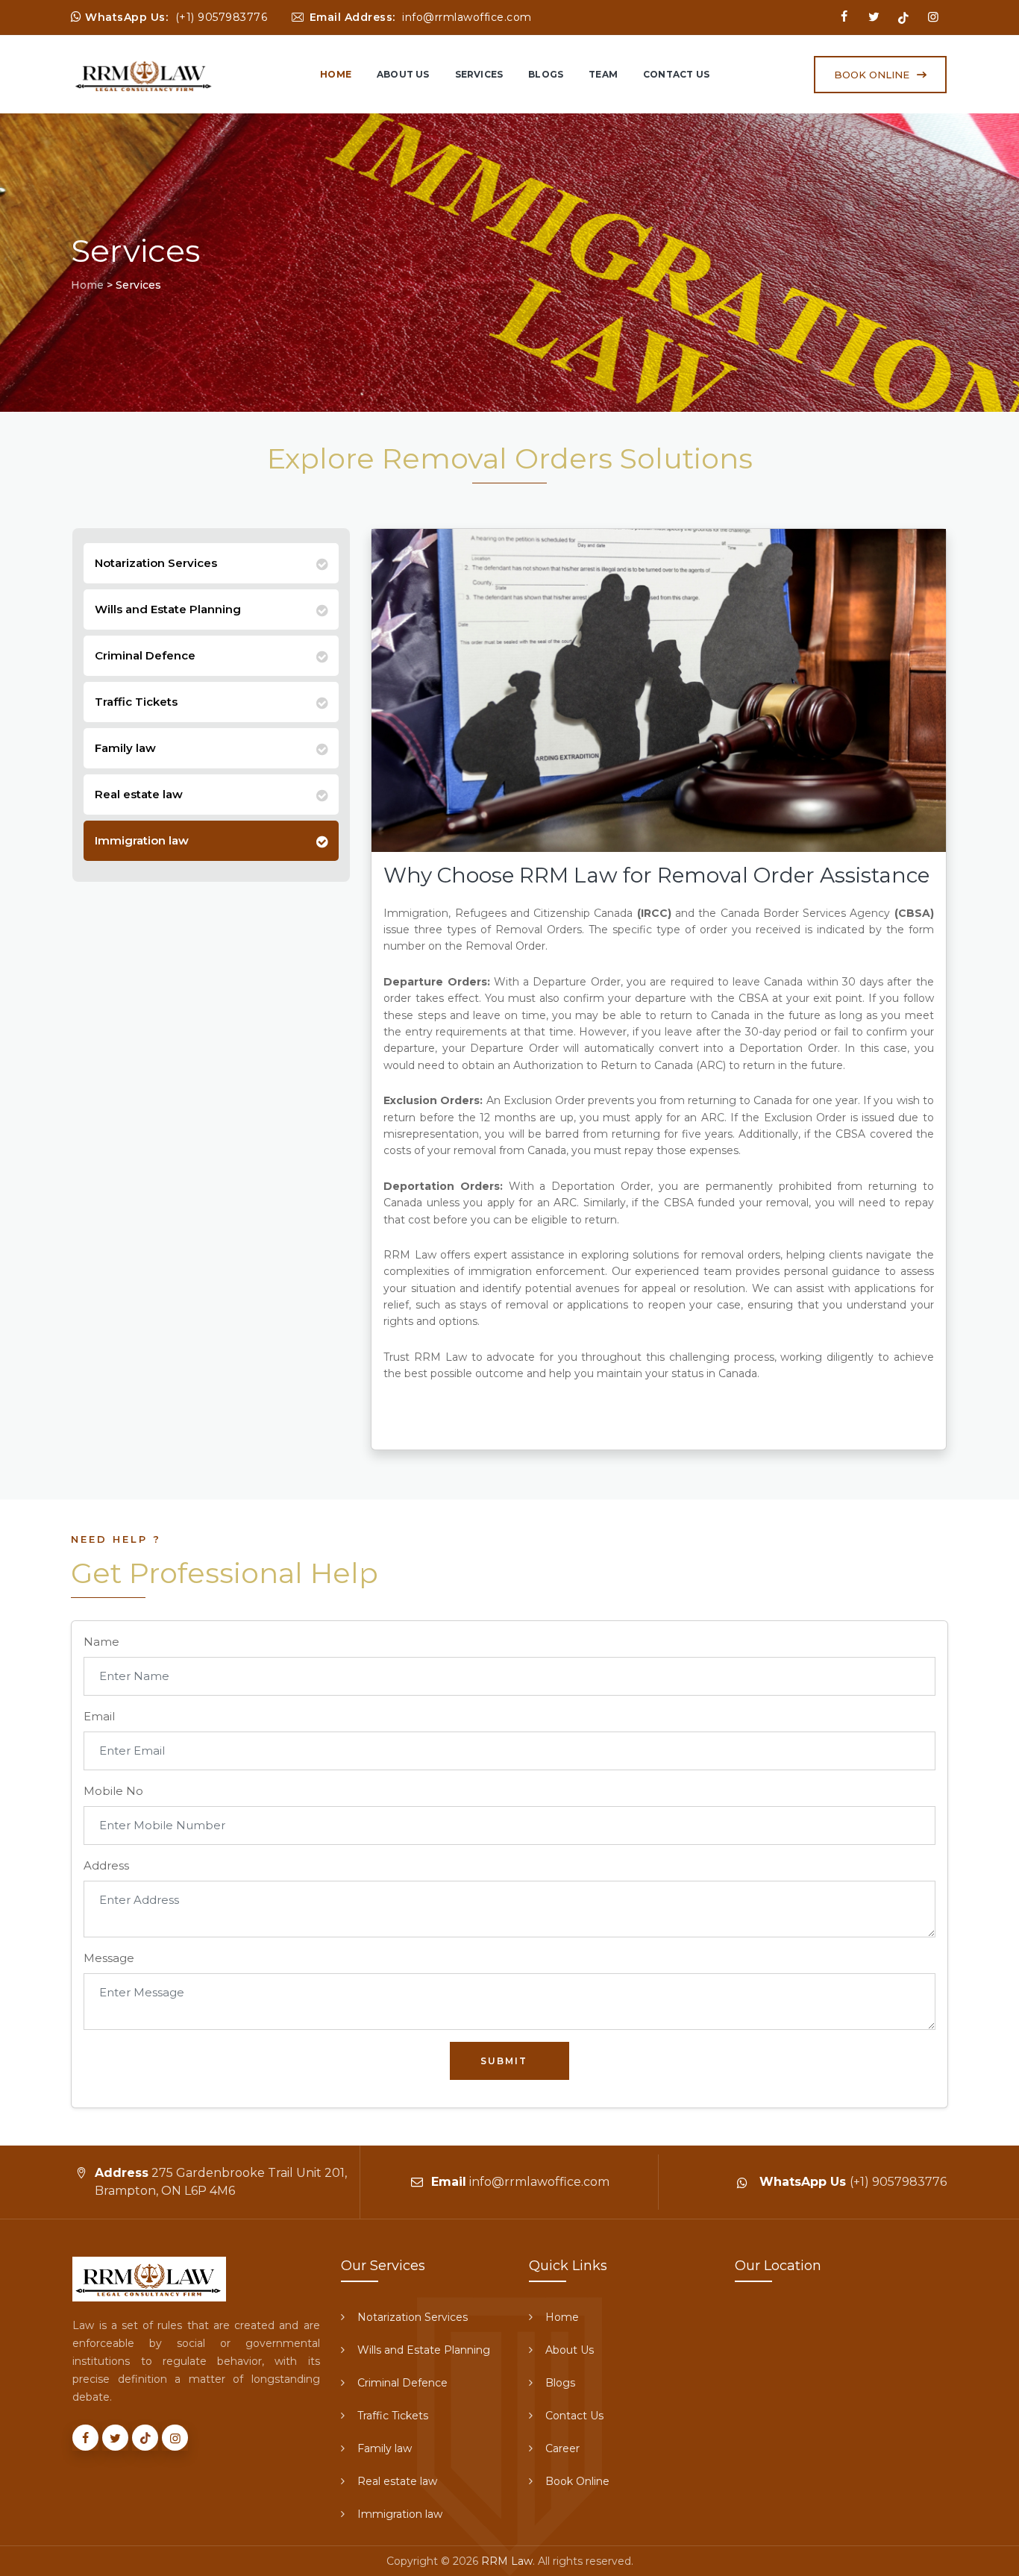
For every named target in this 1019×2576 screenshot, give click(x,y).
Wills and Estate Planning (168, 609)
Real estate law (139, 794)
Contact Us (676, 74)
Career (562, 2448)
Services (479, 74)
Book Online (577, 2481)
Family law (125, 748)
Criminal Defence (145, 655)
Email (99, 1716)
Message (109, 1958)
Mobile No (113, 1791)
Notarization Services (156, 563)
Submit (504, 2061)
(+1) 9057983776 (222, 17)
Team (603, 74)
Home (336, 74)
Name (101, 1642)
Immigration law (142, 840)
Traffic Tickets (136, 702)
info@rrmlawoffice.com (467, 17)
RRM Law (507, 2561)
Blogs (546, 74)
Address (106, 1865)
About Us (403, 74)
